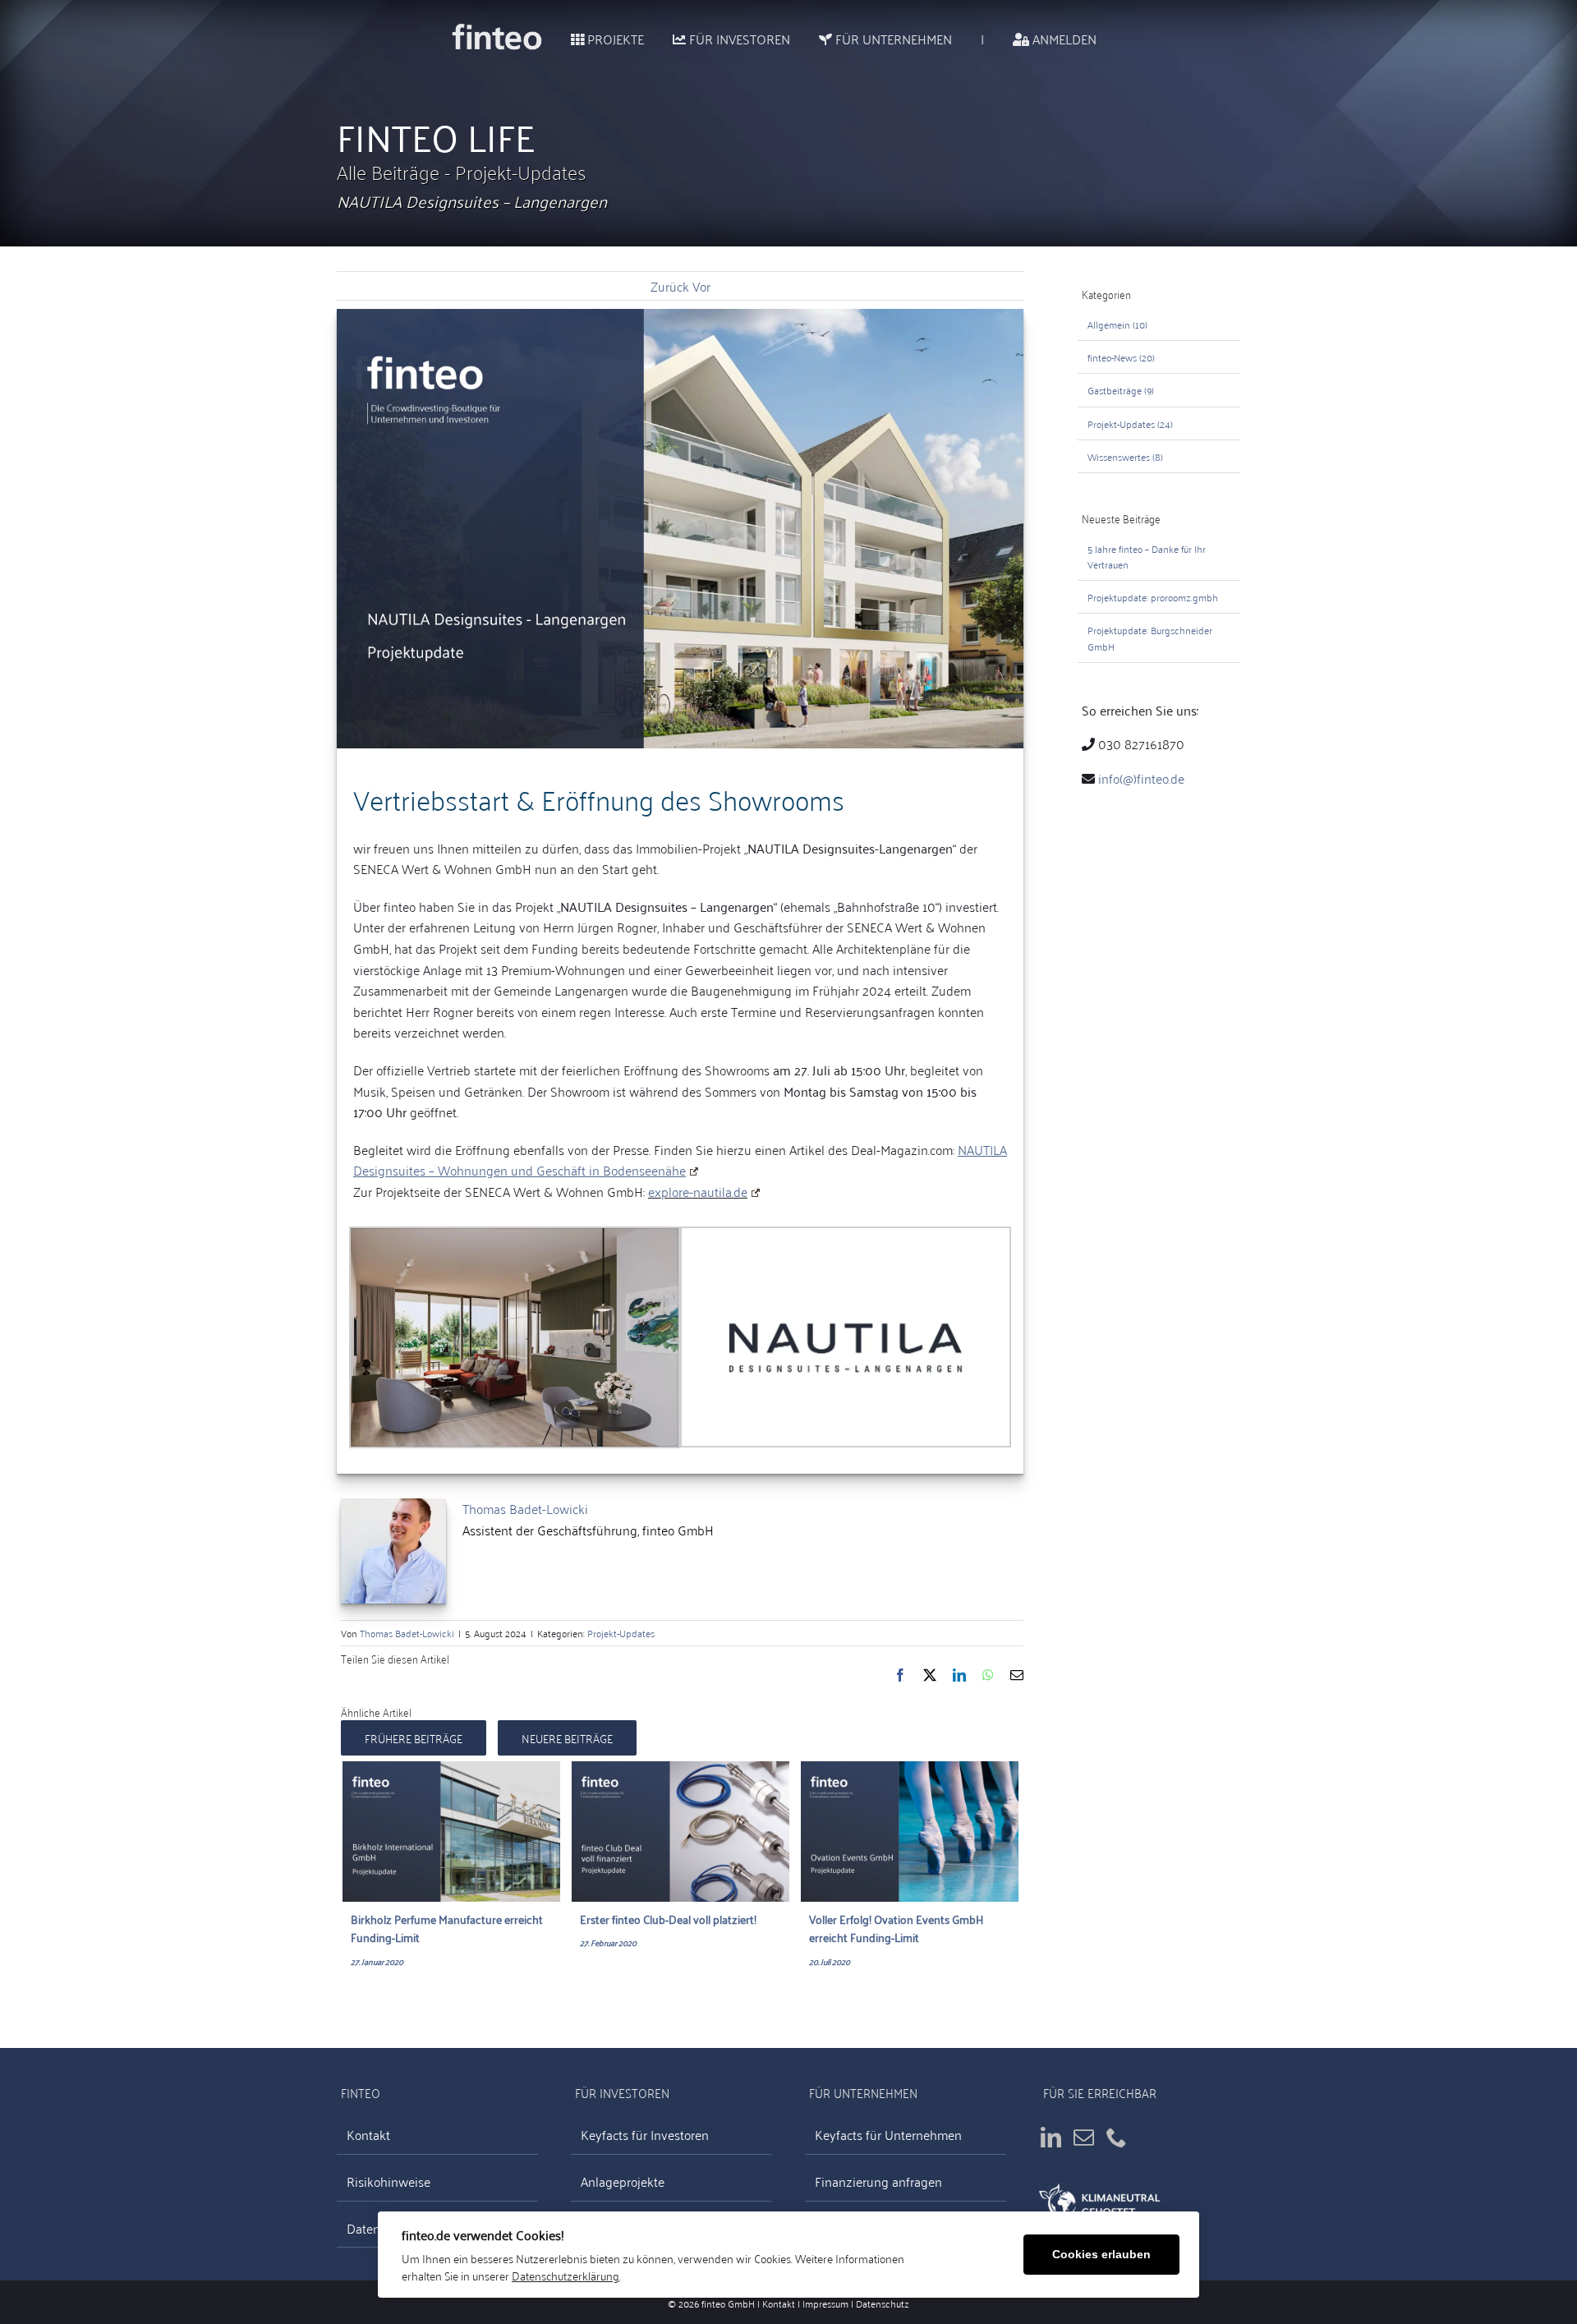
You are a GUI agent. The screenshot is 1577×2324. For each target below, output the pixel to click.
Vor (701, 286)
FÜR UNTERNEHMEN (892, 39)
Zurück (670, 286)
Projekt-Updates (521, 171)
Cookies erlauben (1101, 2255)
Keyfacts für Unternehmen (888, 2135)
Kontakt (368, 2135)
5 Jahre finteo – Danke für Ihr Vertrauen (1147, 556)
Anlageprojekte (623, 2181)
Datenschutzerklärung (566, 2275)
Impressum (825, 2303)
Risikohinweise (389, 2181)
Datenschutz (883, 2303)
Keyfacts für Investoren (645, 2135)
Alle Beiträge (391, 171)
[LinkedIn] (1051, 2137)
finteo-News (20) (1121, 357)
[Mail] (1084, 2137)
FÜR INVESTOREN (738, 39)
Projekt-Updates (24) (1130, 423)
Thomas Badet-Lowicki (525, 1508)
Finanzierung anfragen (878, 2181)
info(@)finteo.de (1141, 778)
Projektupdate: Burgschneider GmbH (1150, 637)
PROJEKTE (614, 39)
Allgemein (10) (1117, 324)
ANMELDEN (1063, 39)
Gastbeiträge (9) (1121, 390)
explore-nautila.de (698, 1191)
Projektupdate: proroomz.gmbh (1153, 597)
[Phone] (1117, 2137)
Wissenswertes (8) (1125, 456)
